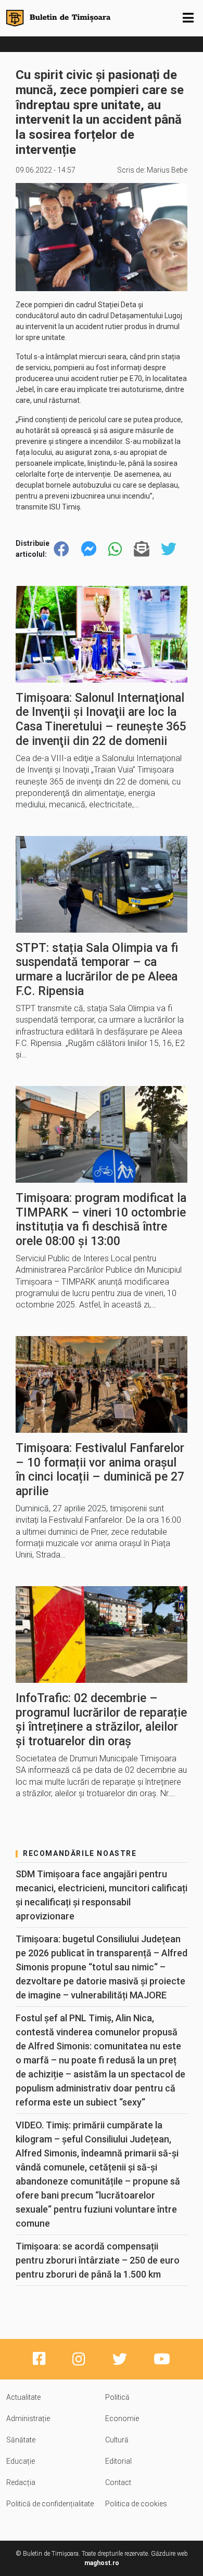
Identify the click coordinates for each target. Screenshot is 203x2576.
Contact (118, 2482)
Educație (21, 2461)
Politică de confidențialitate (50, 2504)
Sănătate (21, 2440)
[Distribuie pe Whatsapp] (115, 549)
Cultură (117, 2440)
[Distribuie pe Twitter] (169, 549)
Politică (117, 2397)
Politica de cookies (136, 2504)
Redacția (21, 2482)
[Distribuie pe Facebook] (61, 549)
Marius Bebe (167, 170)
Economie (122, 2418)
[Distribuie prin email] (142, 549)
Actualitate (23, 2397)
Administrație (28, 2418)
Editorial (118, 2461)
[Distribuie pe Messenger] (89, 549)
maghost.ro (102, 2563)
